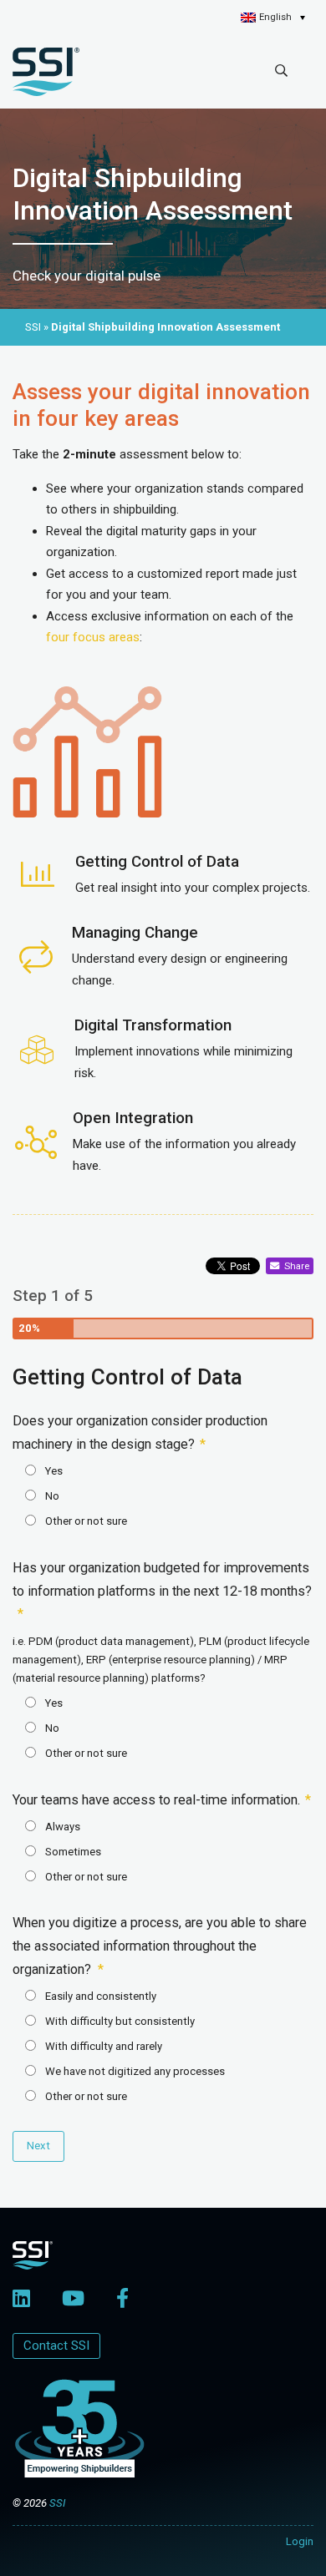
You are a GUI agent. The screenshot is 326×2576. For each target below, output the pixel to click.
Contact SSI (56, 2346)
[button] (273, 18)
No (52, 1496)
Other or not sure (86, 1521)
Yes (54, 1471)
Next (38, 2146)
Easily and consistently (101, 1996)
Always (63, 1827)
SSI (57, 2503)
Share (294, 1266)
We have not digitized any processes (135, 2071)
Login (300, 2541)
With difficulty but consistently (120, 2021)
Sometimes (73, 1852)
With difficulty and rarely (104, 2046)
